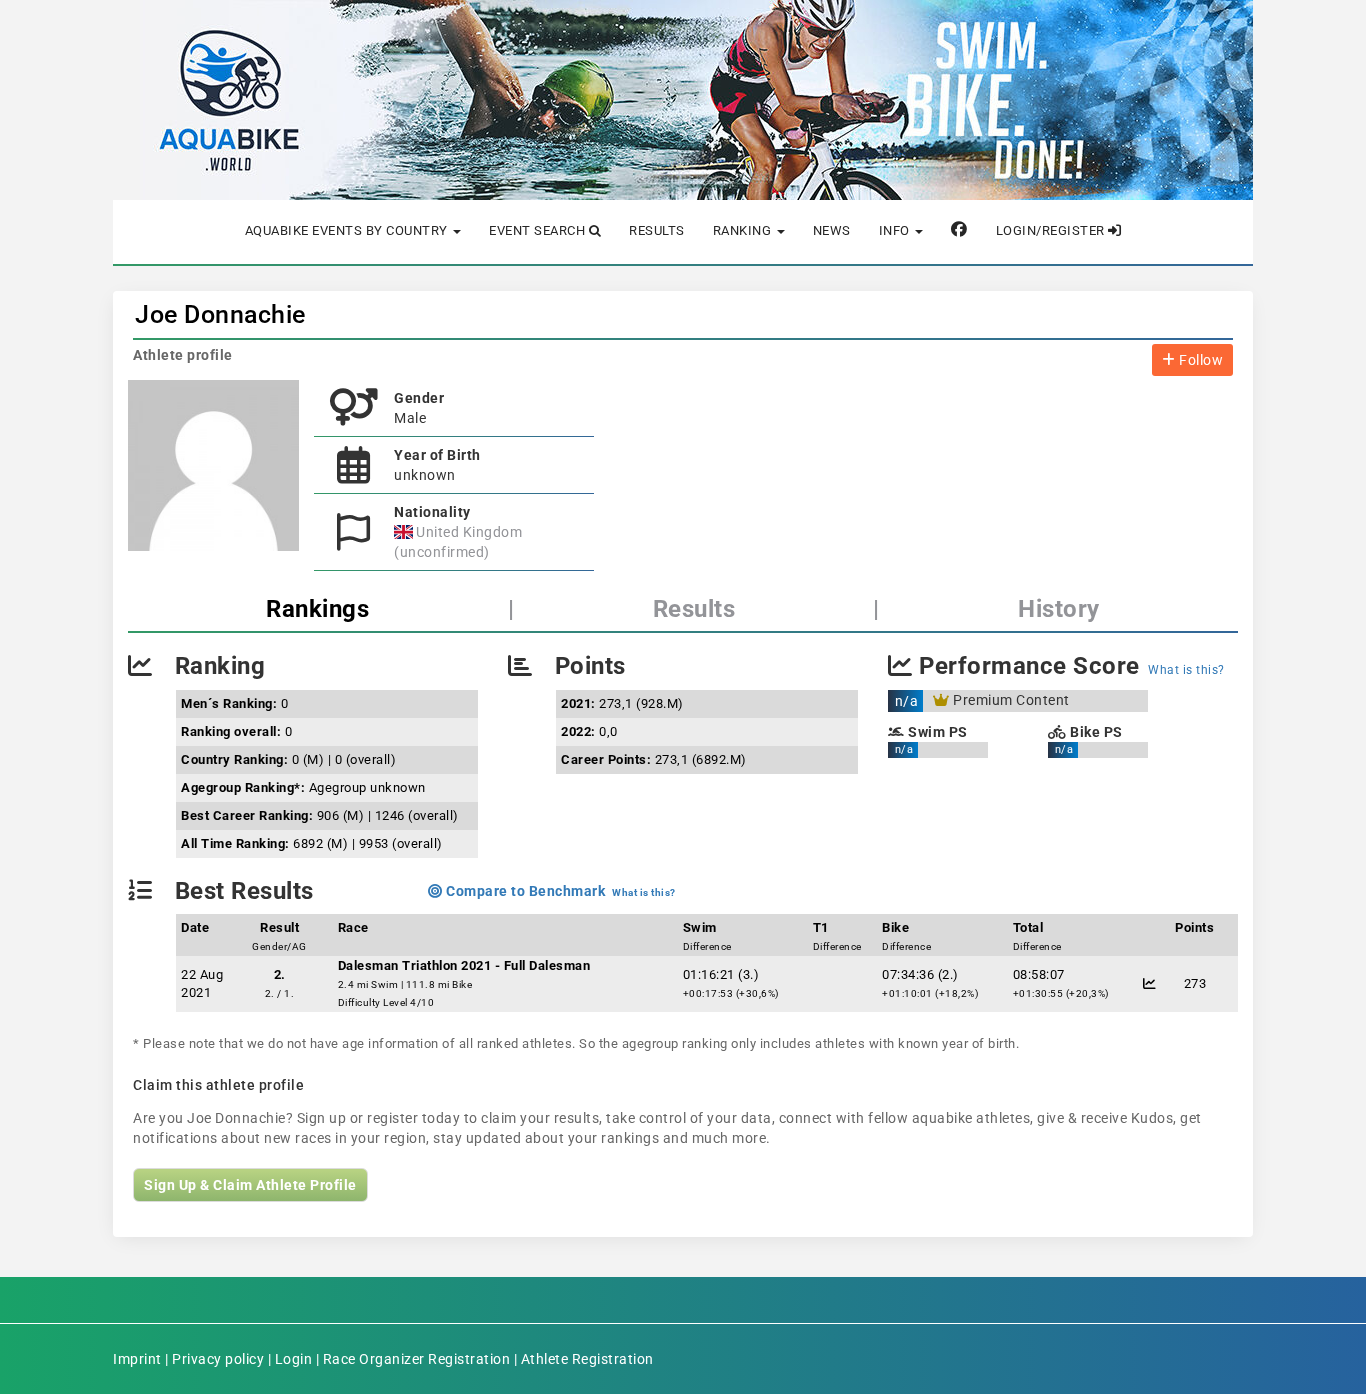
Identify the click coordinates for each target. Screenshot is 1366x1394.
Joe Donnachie (220, 314)
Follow (1200, 360)
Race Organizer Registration (417, 1359)
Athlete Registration (587, 1359)
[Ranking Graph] (1150, 983)
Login (294, 1359)
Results (657, 230)
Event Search (539, 230)
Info (896, 230)
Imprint (137, 1359)
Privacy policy (218, 1359)
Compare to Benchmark (524, 891)
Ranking (744, 230)
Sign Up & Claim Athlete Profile (250, 1185)
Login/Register (1052, 230)
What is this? (1186, 670)
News (832, 230)
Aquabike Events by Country (348, 230)
